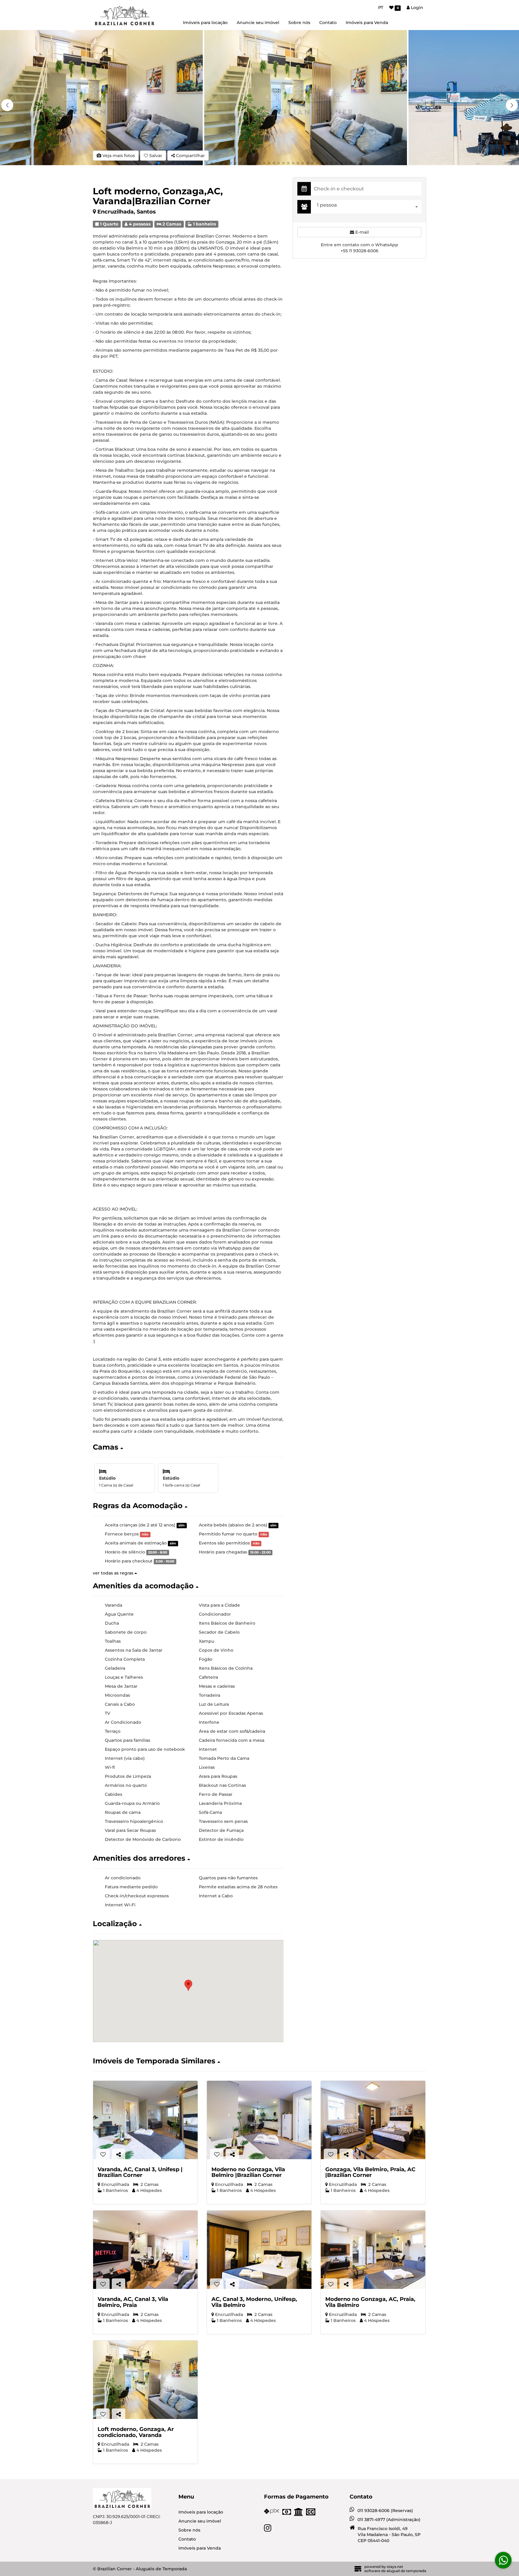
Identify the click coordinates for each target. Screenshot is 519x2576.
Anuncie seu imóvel (258, 23)
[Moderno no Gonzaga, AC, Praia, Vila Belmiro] (373, 2250)
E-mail (361, 232)
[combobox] (368, 207)
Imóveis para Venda (367, 23)
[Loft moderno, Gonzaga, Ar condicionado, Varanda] (145, 2380)
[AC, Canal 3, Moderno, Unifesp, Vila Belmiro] (259, 2250)
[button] (512, 105)
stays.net (395, 2567)
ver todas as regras (114, 1573)
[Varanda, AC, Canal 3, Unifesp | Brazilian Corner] (145, 2120)
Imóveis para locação (205, 23)
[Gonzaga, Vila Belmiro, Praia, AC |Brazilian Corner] (373, 2120)
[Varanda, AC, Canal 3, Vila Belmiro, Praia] (145, 2250)
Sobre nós (299, 23)
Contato (328, 23)
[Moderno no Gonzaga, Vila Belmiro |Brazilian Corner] (259, 2120)
